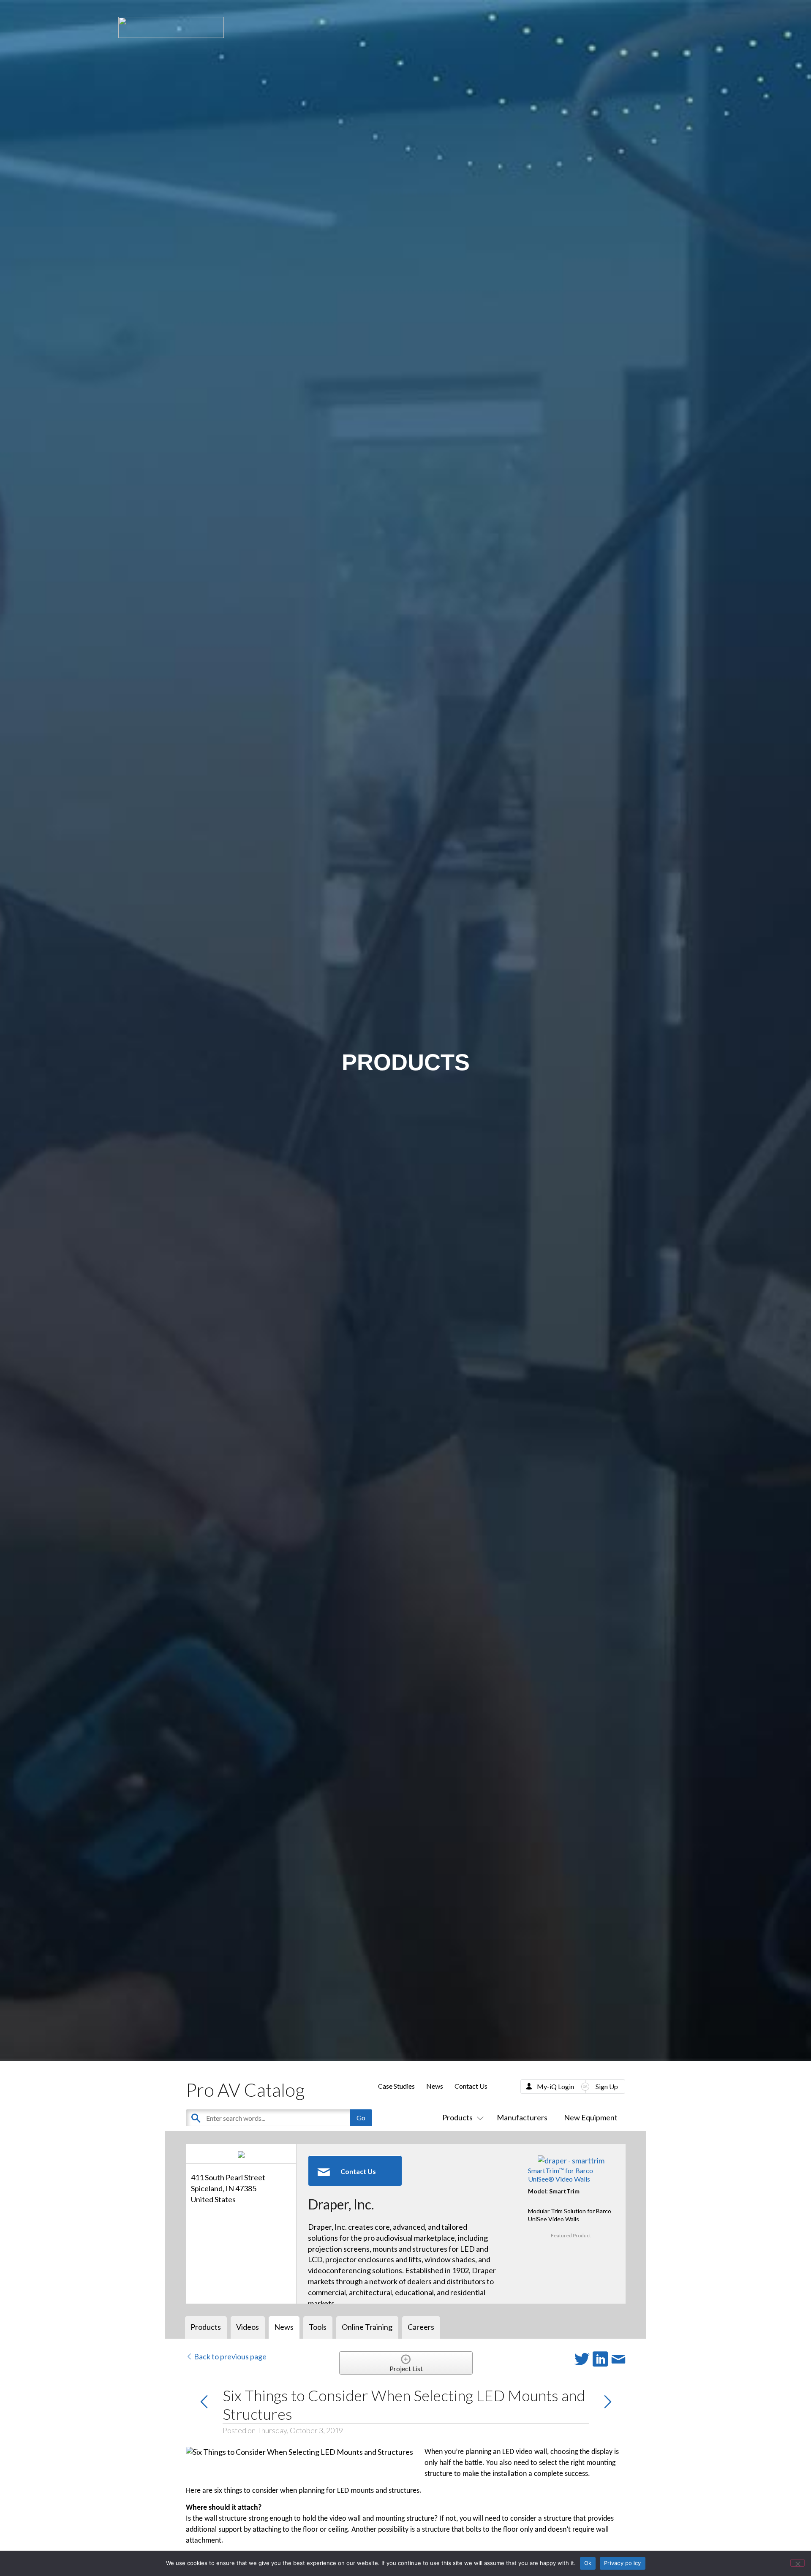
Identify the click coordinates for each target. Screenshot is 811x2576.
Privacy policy (623, 2563)
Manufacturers (522, 2117)
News (435, 2086)
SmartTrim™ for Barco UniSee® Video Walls (561, 2174)
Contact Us (471, 2086)
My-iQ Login (555, 2086)
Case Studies (396, 2086)
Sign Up (607, 2086)
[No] (797, 2563)
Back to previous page (230, 2356)
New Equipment (591, 2117)
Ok (588, 2563)
